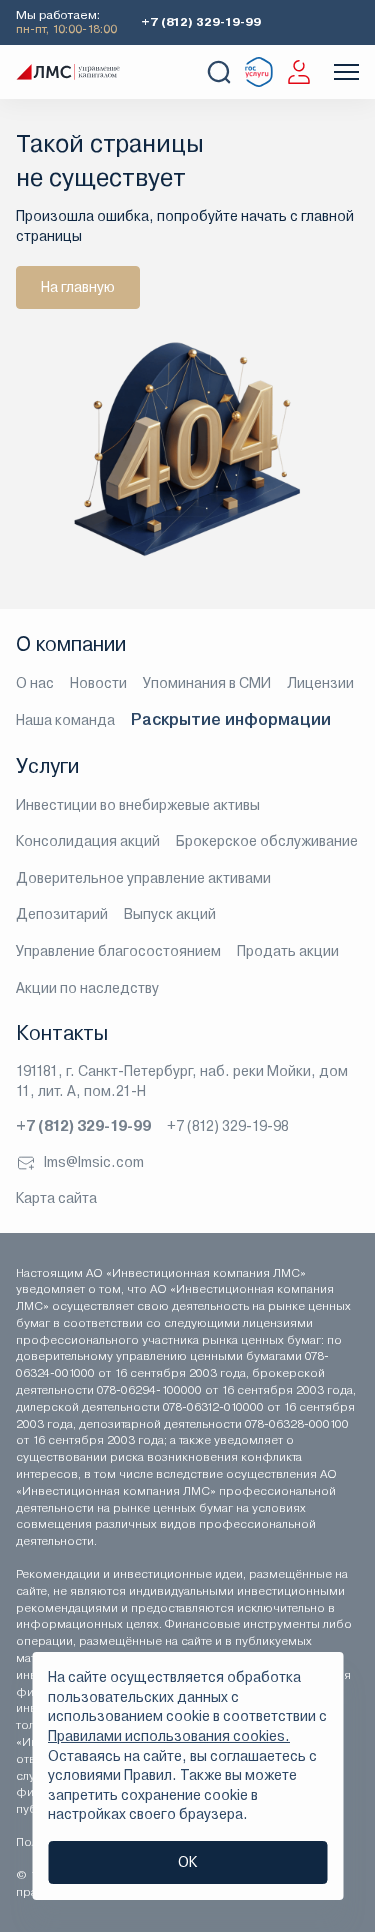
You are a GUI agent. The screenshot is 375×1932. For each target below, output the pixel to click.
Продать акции (288, 951)
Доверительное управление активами (143, 878)
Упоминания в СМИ (207, 683)
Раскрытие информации (231, 719)
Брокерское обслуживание (267, 841)
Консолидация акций (88, 841)
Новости (98, 683)
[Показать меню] (346, 72)
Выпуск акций (170, 914)
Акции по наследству (87, 988)
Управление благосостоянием (118, 951)
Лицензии (320, 683)
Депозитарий (62, 914)
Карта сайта (56, 1198)
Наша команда (65, 720)
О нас (35, 683)
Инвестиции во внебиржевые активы (138, 805)
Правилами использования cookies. (169, 1736)
